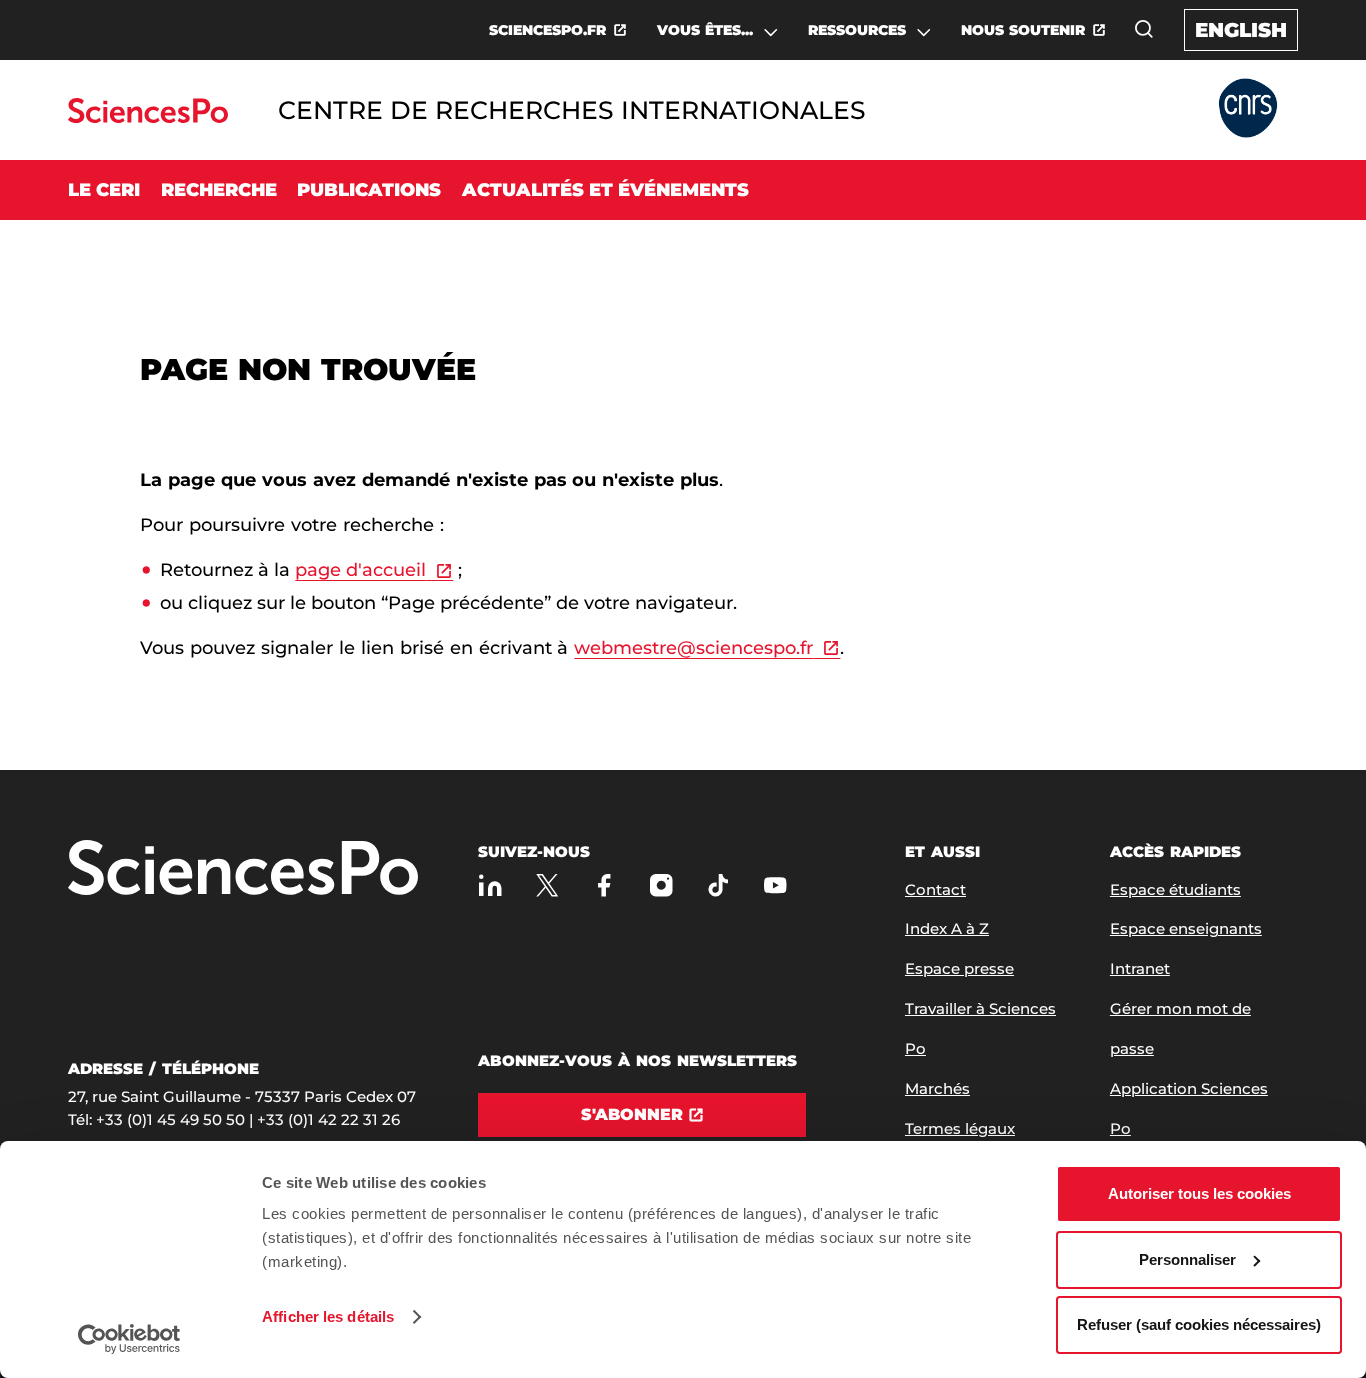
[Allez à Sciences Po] (243, 869)
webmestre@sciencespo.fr (693, 648)
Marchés (937, 1088)
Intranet (1140, 968)
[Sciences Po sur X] (547, 885)
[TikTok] (718, 885)
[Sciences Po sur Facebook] (604, 885)
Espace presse (959, 968)
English (1241, 30)
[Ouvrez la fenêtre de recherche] (1144, 29)
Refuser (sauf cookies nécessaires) (1199, 1324)
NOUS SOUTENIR (1023, 30)
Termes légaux (960, 1128)
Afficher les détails (328, 1316)
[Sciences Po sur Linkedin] (490, 885)
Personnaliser (1187, 1259)
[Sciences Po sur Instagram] (661, 885)
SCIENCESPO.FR (547, 30)
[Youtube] (775, 885)
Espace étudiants (1175, 889)
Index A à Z (947, 928)
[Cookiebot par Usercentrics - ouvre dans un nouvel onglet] (129, 1339)
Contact (935, 889)
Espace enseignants (1186, 928)
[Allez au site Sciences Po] (147, 117)
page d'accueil (360, 570)
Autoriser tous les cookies (1199, 1193)
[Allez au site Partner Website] (1248, 109)
